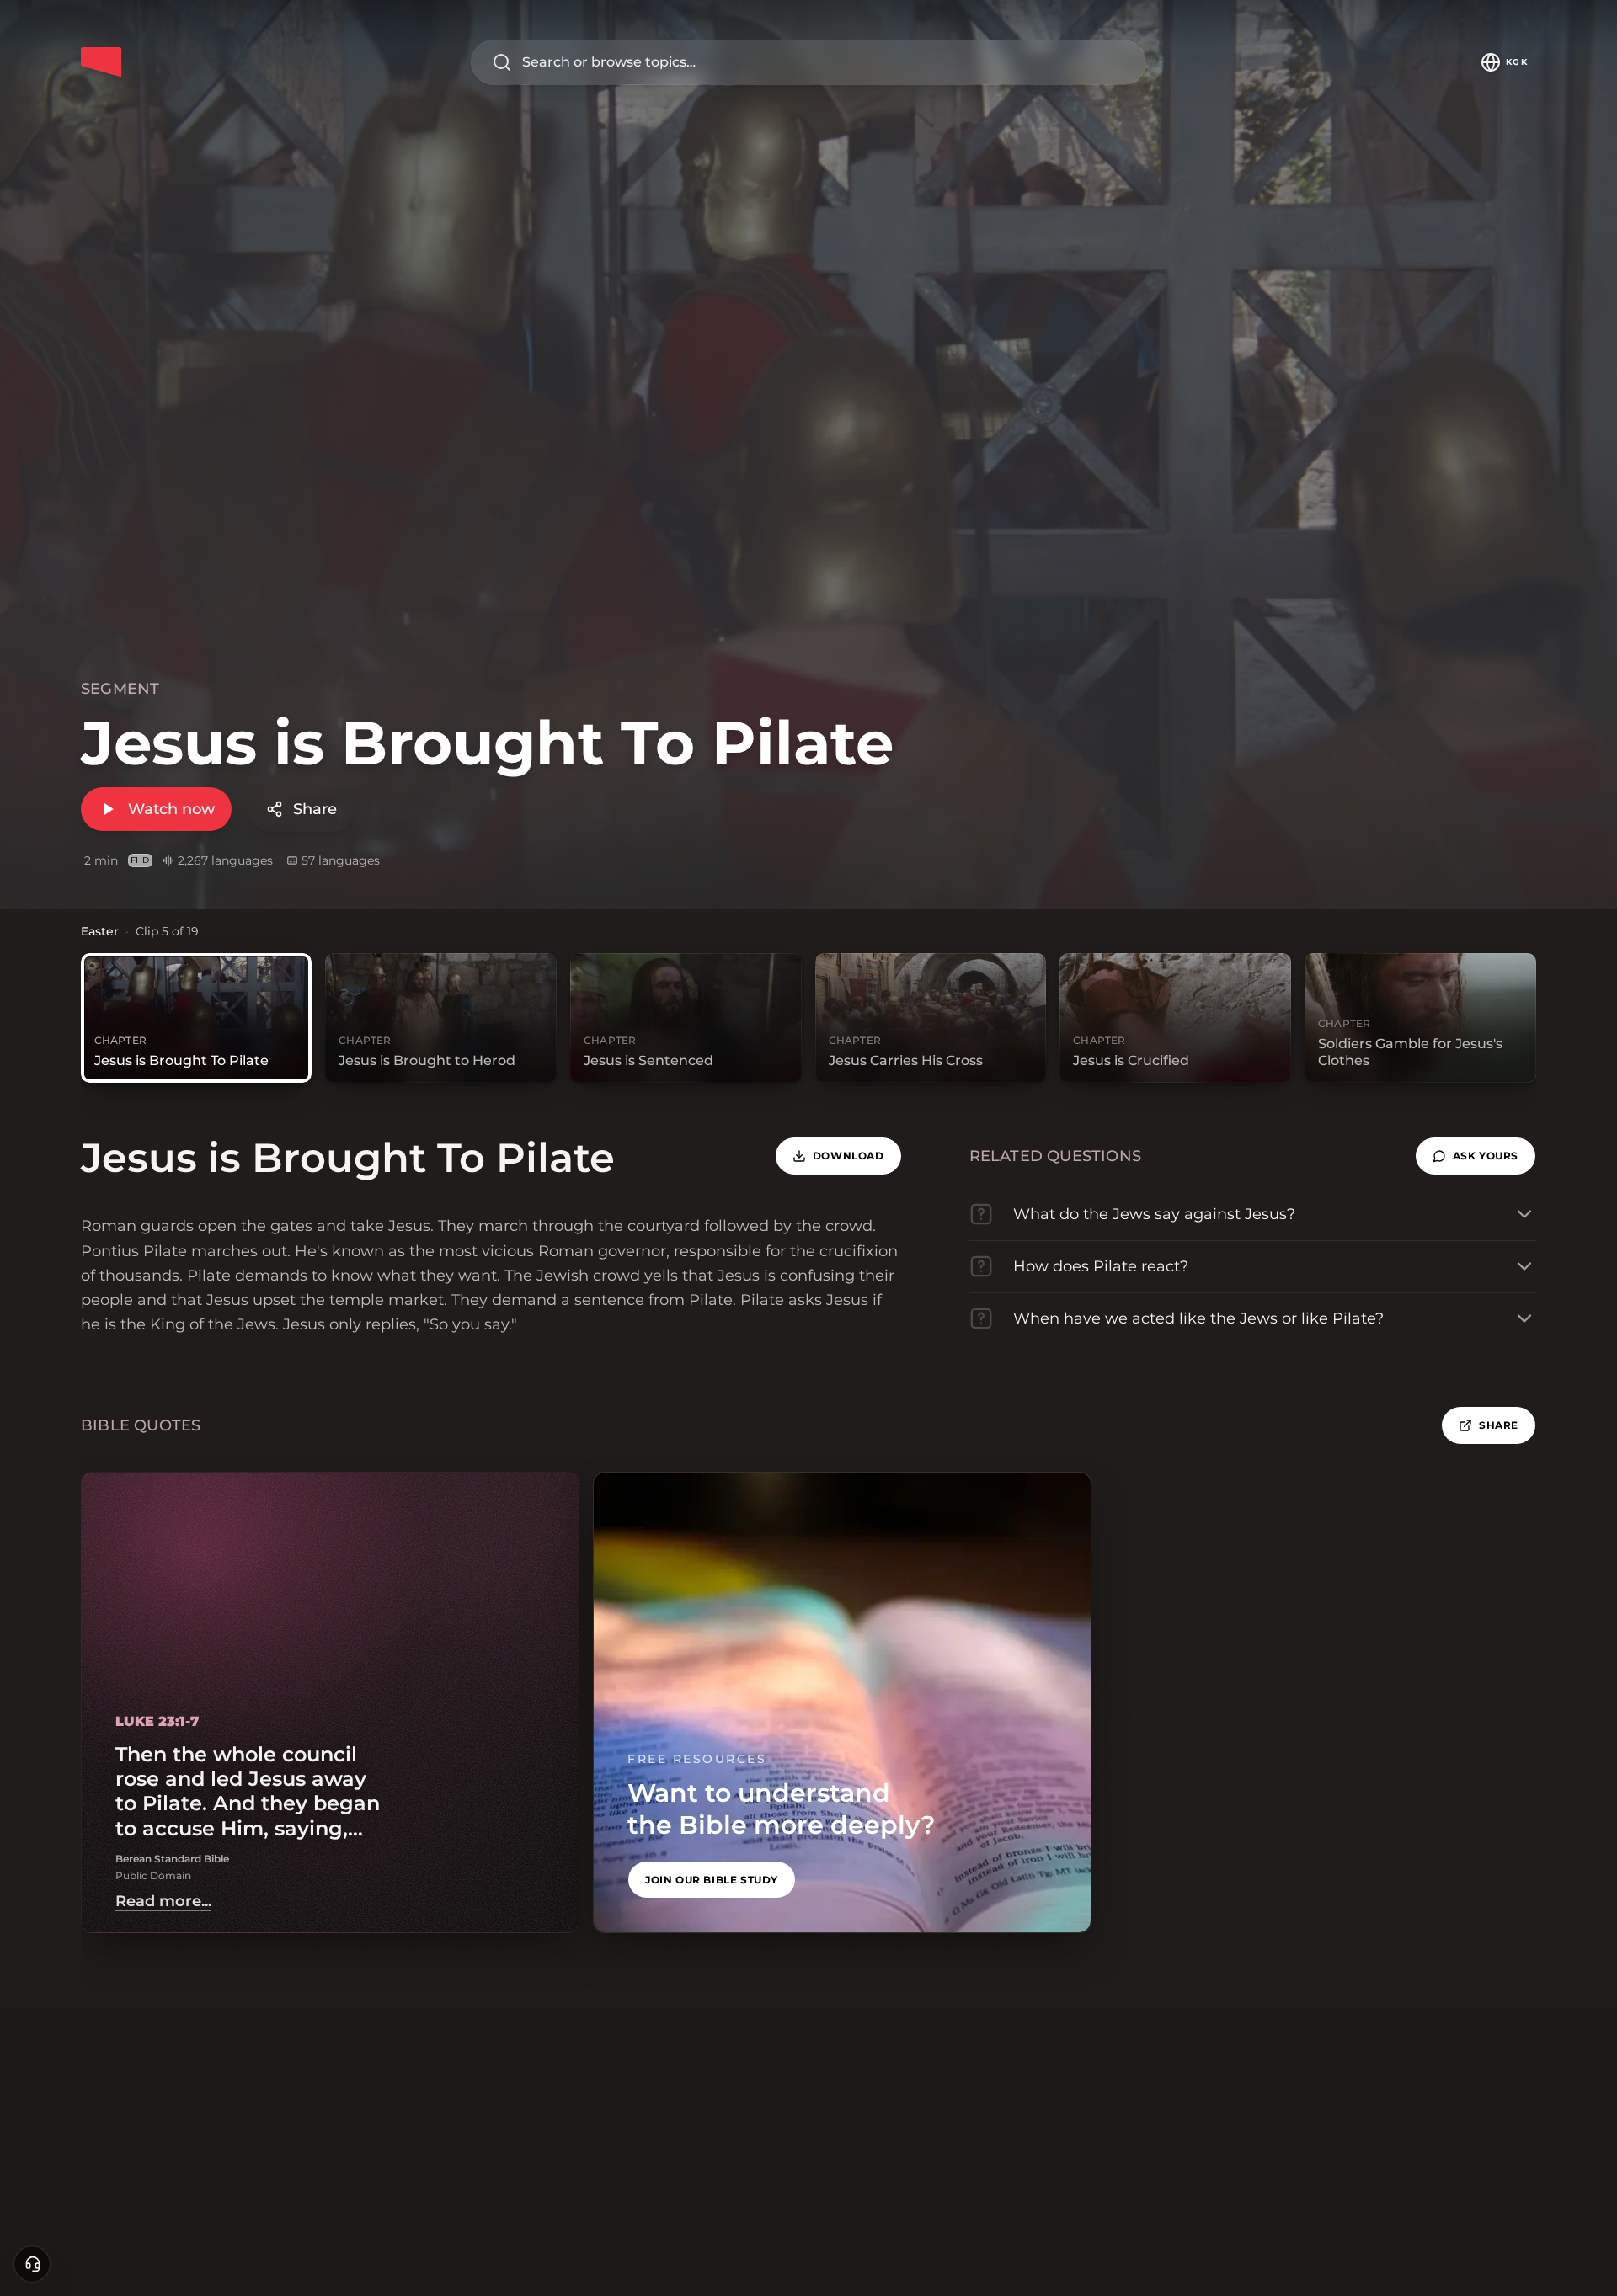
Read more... (163, 1901)
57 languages (341, 860)
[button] (1476, 1156)
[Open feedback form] (32, 2264)
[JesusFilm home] (101, 62)
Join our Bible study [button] (712, 1880)
